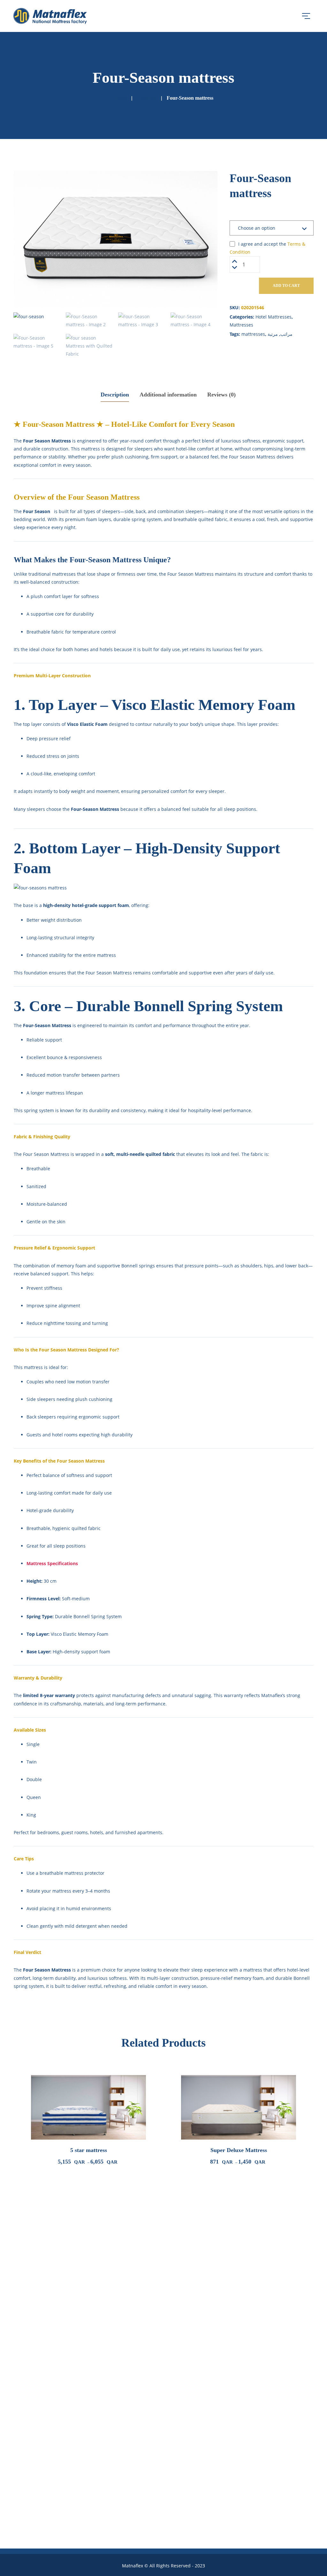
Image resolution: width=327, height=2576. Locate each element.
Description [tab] (115, 395)
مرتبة (273, 334)
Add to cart (286, 286)
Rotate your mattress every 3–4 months (68, 1891)
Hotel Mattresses (274, 317)
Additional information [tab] (168, 395)
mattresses (253, 334)
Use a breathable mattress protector (65, 1873)
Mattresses (241, 325)
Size (239, 214)
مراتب (286, 334)
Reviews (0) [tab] (221, 395)
